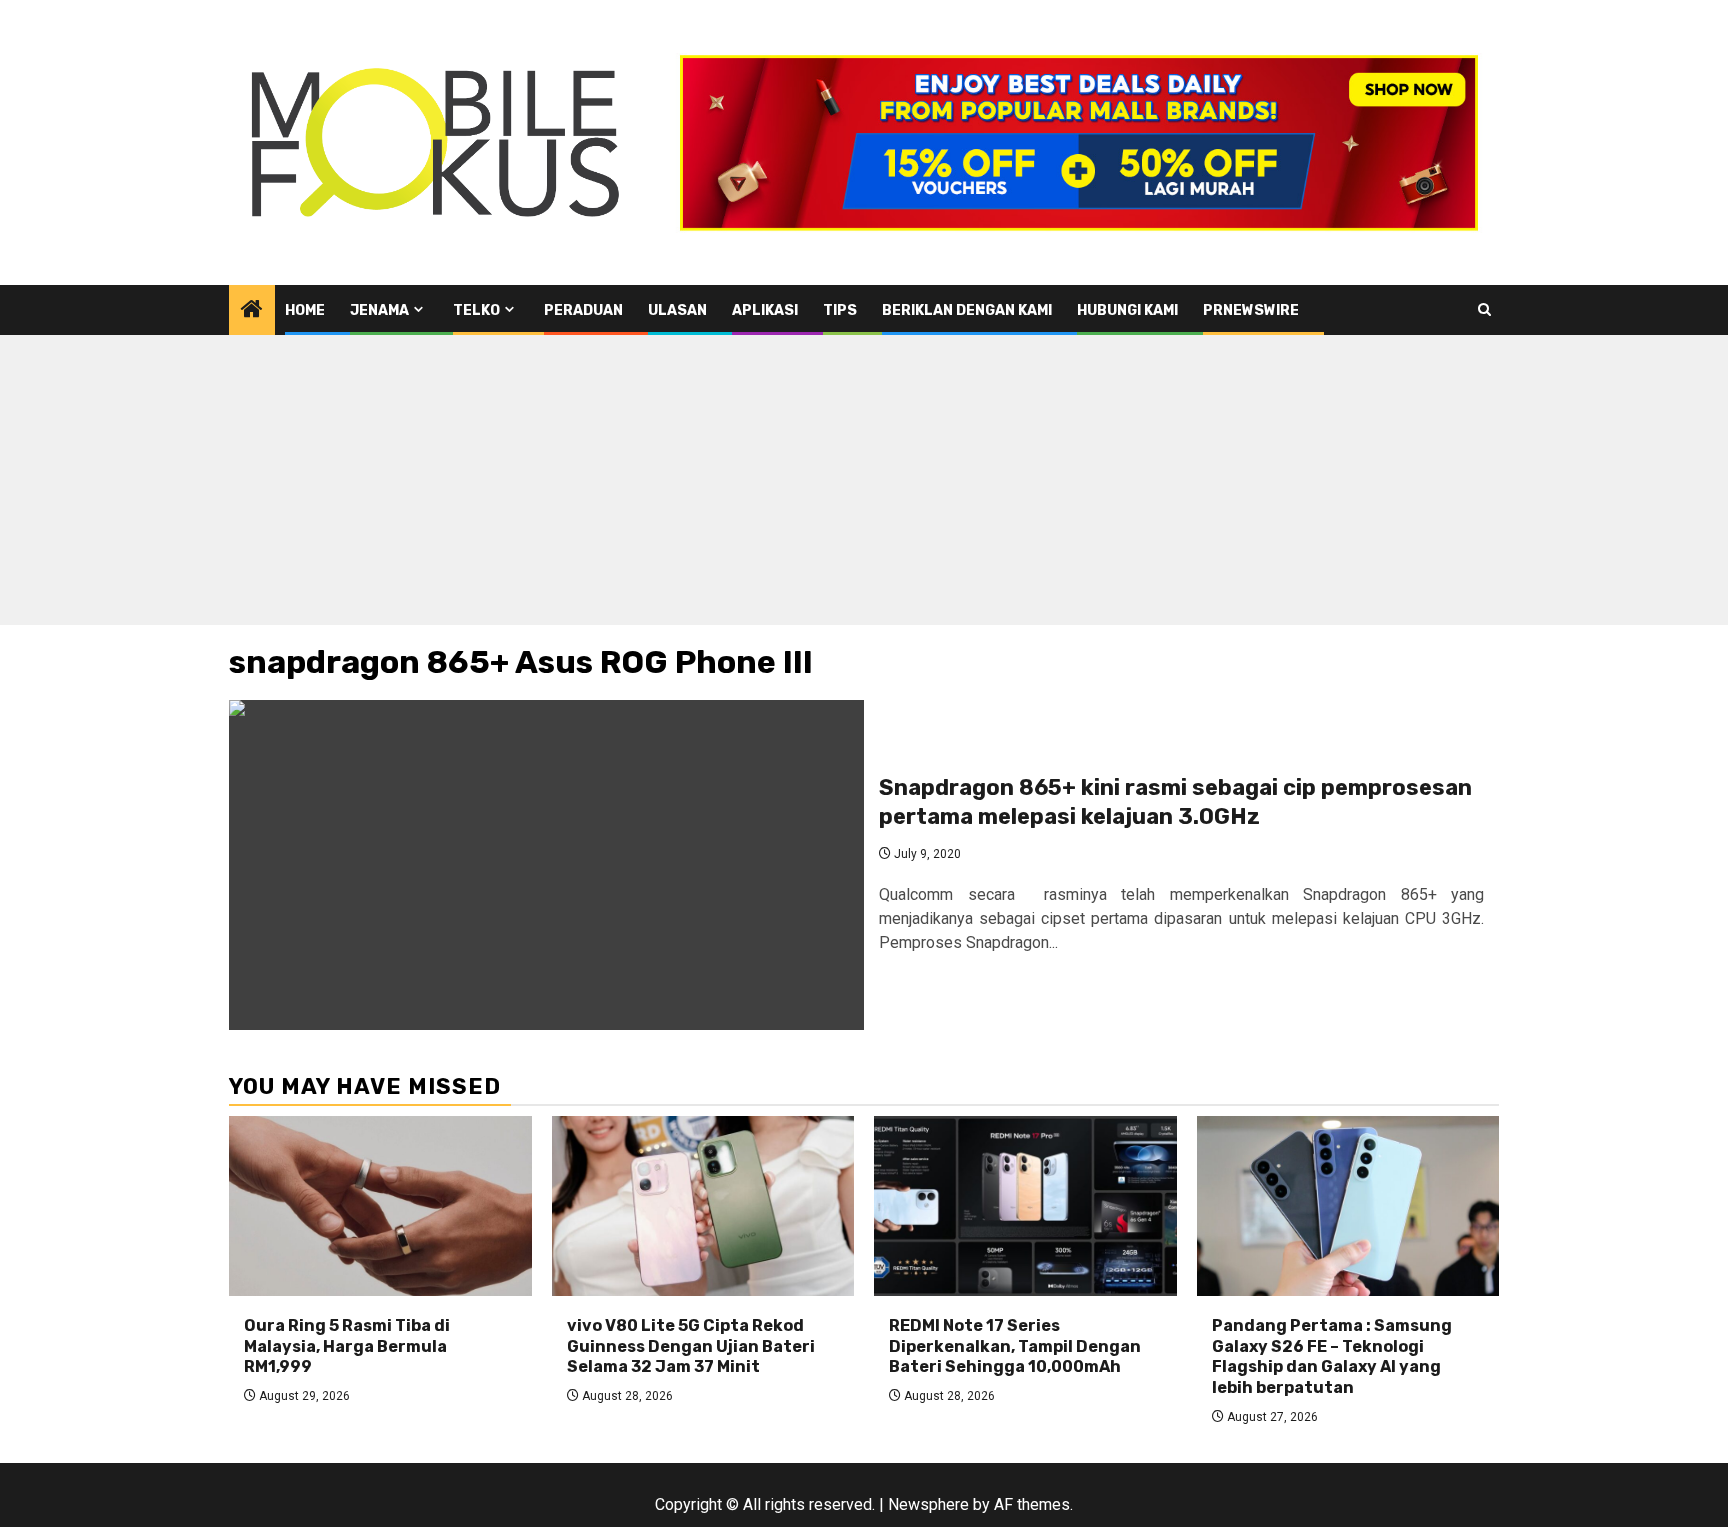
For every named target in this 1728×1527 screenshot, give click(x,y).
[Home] (252, 311)
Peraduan (583, 310)
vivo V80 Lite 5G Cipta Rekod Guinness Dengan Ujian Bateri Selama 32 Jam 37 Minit (691, 1346)
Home (305, 310)
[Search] (1484, 309)
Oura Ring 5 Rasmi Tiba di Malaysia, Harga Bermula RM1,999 (347, 1346)
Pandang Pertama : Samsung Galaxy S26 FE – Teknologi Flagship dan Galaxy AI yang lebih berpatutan (1332, 1356)
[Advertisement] (864, 485)
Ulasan (677, 310)
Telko (476, 310)
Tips (840, 310)
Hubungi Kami (1127, 310)
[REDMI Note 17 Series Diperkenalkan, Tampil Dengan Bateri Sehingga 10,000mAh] (1025, 1206)
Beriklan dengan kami (967, 310)
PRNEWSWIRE (1251, 310)
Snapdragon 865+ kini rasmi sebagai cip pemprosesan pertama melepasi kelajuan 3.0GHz (1175, 802)
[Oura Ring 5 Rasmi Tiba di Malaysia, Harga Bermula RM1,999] (380, 1206)
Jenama (379, 310)
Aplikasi (765, 310)
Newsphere (928, 1504)
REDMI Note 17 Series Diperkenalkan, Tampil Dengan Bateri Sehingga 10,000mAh (1015, 1346)
